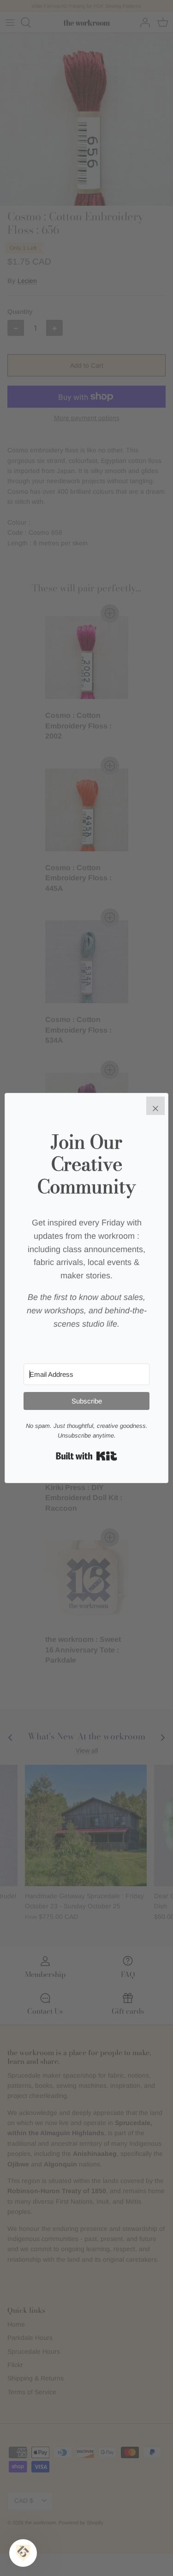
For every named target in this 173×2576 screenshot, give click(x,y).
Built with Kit (86, 1456)
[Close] (155, 1106)
